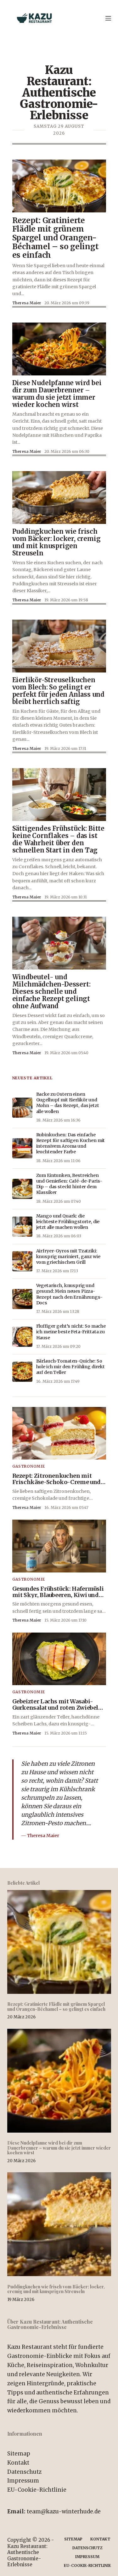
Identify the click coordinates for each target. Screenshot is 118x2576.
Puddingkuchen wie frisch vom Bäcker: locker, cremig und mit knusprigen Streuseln (56, 2289)
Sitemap (19, 2454)
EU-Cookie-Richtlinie (37, 2490)
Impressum (23, 2481)
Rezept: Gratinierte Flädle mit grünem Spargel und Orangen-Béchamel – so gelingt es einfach (56, 2006)
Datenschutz (24, 2472)
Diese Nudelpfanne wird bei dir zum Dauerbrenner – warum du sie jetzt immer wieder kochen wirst (59, 2148)
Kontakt (18, 2463)
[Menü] (108, 18)
